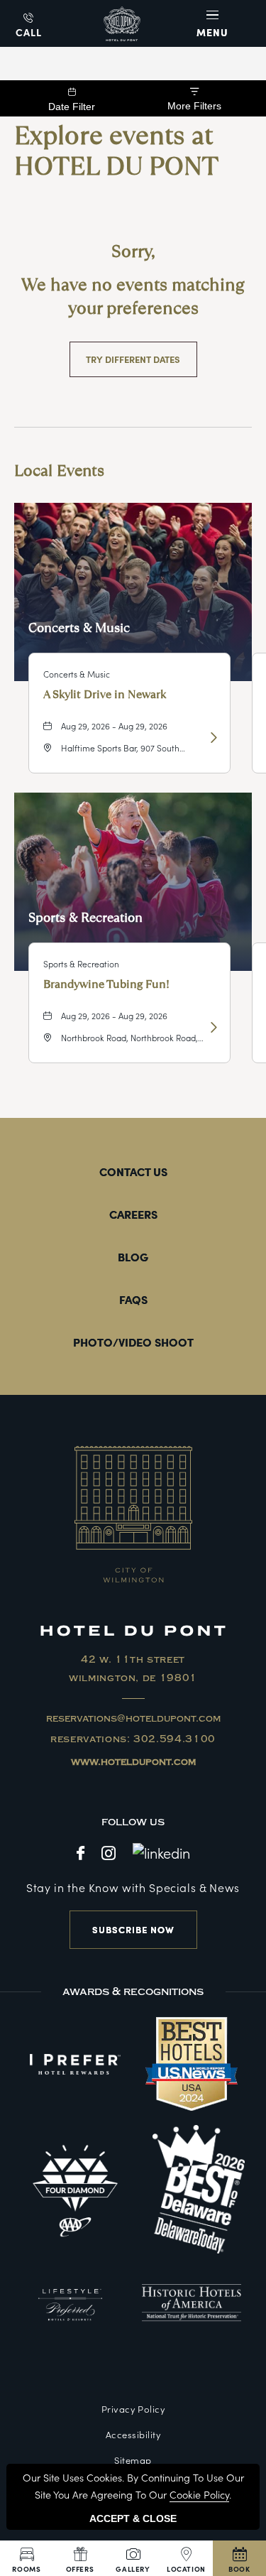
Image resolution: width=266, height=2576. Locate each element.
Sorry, (133, 251)
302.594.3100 (174, 1739)
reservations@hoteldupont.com (133, 1719)
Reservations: (133, 1739)
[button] (214, 23)
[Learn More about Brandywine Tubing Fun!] (212, 1027)
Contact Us (133, 1171)
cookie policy (199, 2494)
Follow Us (133, 1822)
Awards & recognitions (133, 1991)
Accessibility (133, 2434)
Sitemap (133, 2460)
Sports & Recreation (85, 917)
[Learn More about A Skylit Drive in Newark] (212, 737)
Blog (133, 1256)
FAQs (133, 1299)
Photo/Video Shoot (133, 1342)
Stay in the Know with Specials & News (133, 1887)
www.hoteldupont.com (133, 1762)
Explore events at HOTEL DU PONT (116, 151)
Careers (133, 1214)
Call (29, 32)
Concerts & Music (79, 627)
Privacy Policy (133, 2409)
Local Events (59, 471)
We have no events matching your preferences (133, 297)
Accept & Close (133, 2518)
